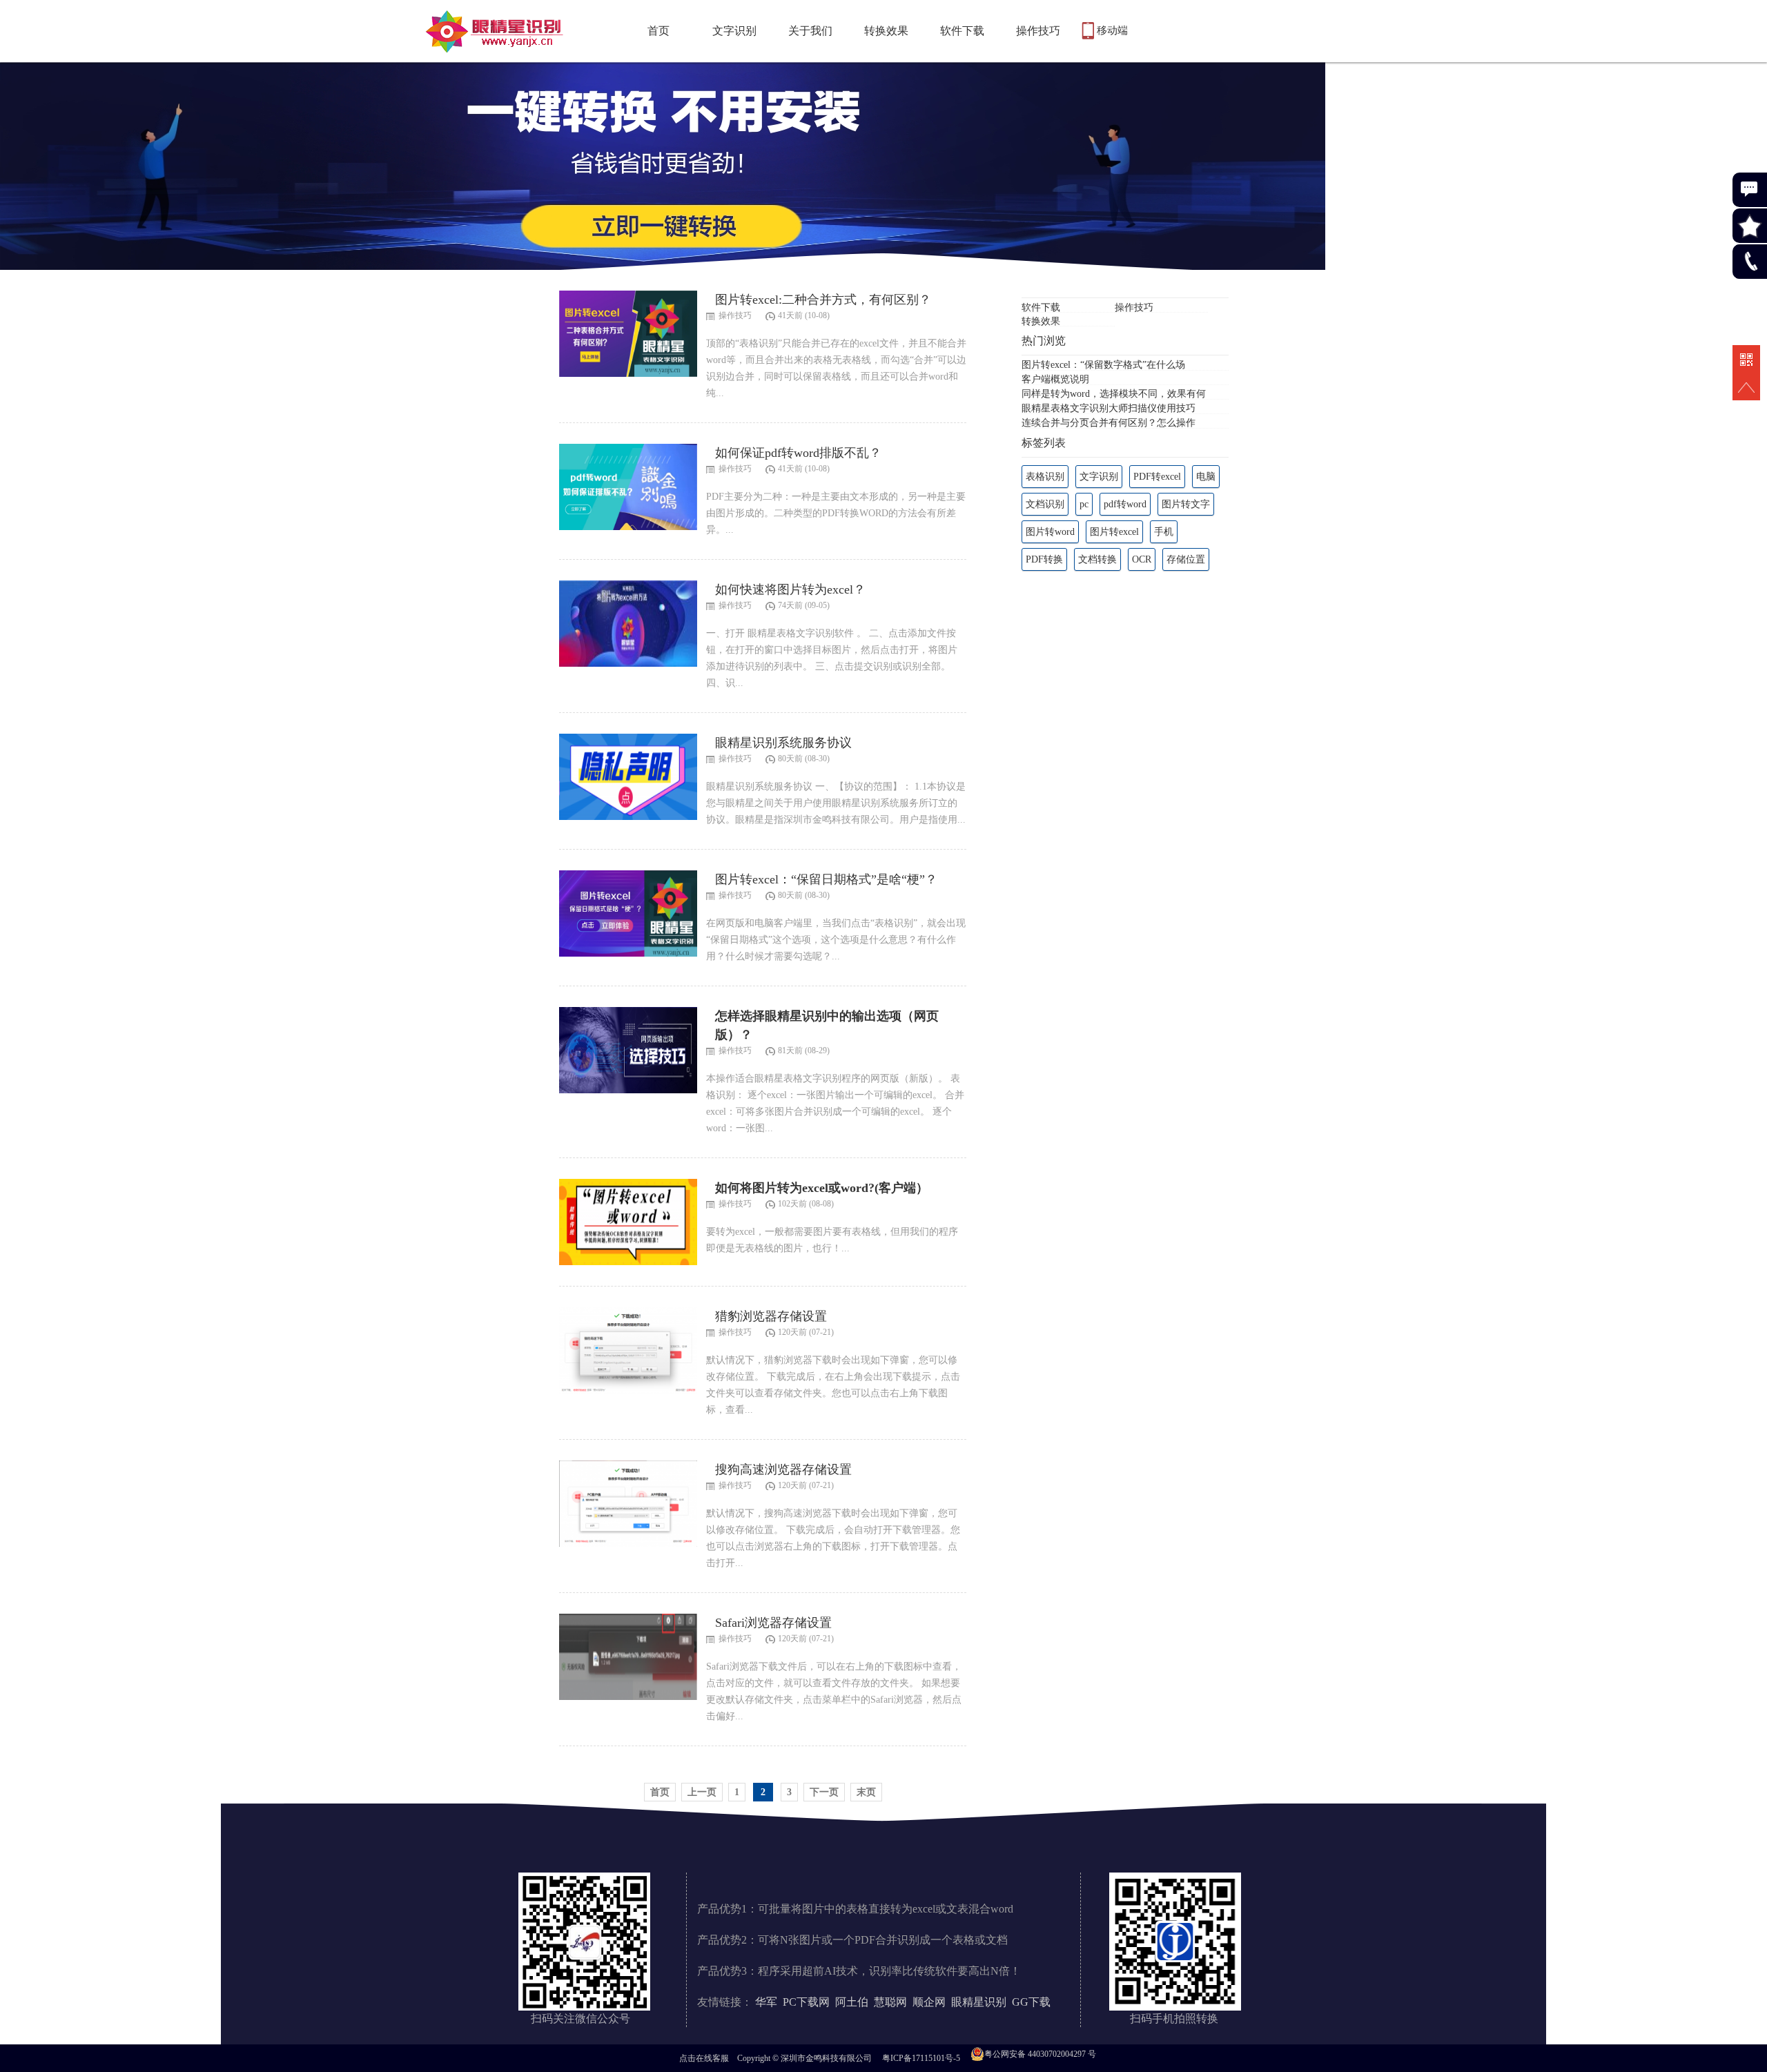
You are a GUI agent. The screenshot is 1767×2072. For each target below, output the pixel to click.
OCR (1142, 559)
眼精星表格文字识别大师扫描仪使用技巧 (1109, 408)
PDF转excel (1157, 477)
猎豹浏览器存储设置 (771, 1316)
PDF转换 (1044, 559)
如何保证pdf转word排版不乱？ (798, 453)
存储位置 (1186, 559)
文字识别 (734, 31)
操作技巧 (1038, 31)
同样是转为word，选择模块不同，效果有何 (1114, 394)
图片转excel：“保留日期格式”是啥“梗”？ (826, 879)
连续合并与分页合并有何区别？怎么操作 (1109, 423)
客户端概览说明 (1055, 379)
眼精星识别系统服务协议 (783, 743)
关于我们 (810, 31)
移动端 (1112, 30)
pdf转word (1125, 504)
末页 (866, 1792)
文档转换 (1097, 559)
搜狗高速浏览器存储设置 (783, 1469)
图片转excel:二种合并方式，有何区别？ (823, 300)
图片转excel (1114, 532)
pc (1084, 504)
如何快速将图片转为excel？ (790, 589)
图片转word (1050, 532)
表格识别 (1045, 477)
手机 (1164, 532)
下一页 (824, 1792)
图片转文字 (1186, 504)
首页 (658, 31)
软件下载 (962, 31)
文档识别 (1045, 504)
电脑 (1206, 477)
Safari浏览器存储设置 (773, 1623)
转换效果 (886, 31)
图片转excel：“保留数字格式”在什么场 (1103, 365)
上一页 (702, 1792)
